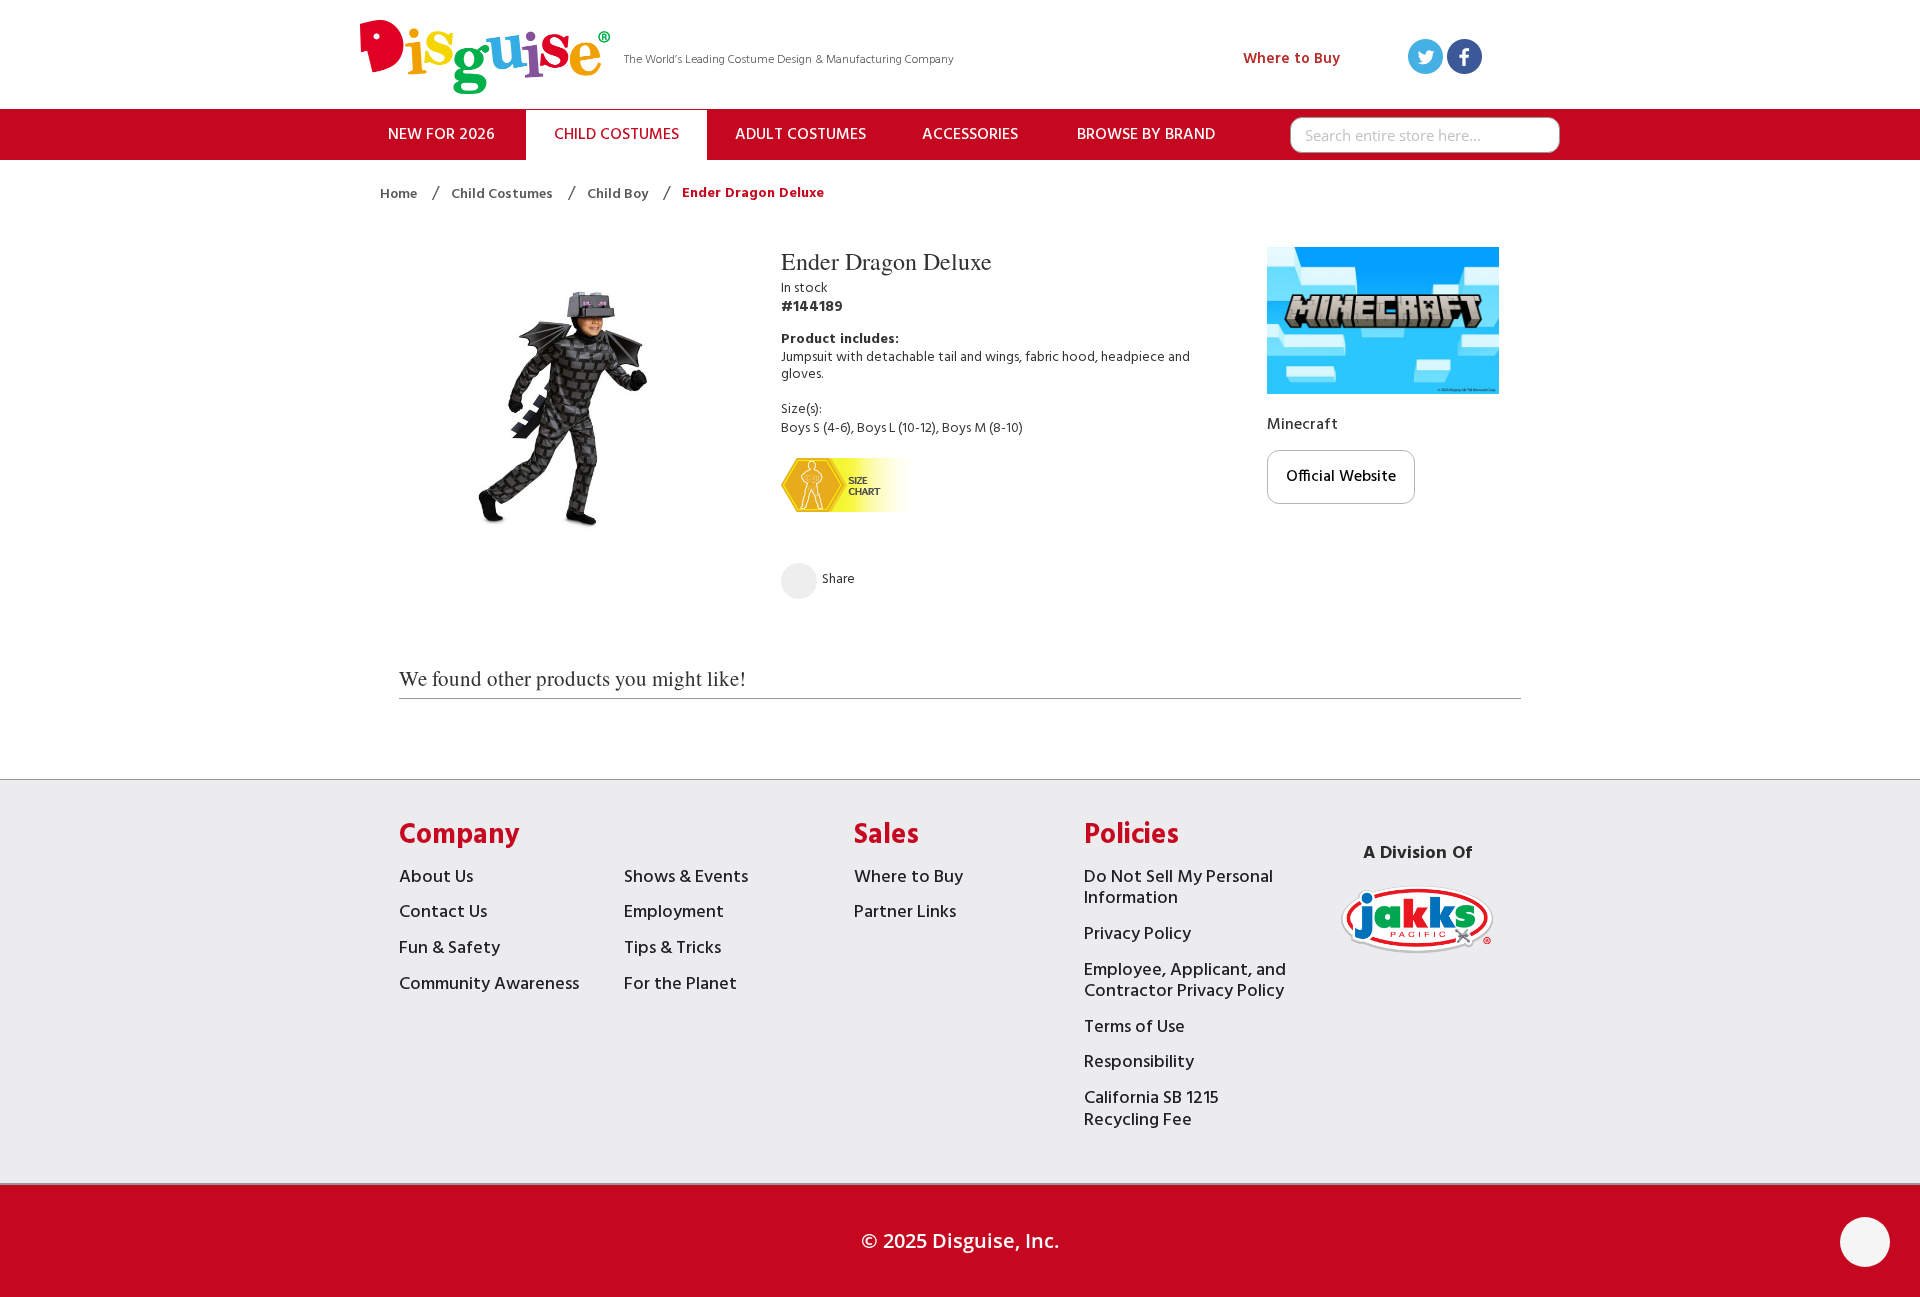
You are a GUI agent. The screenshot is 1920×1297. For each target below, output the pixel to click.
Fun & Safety (449, 950)
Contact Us (443, 914)
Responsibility (1139, 1064)
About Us (436, 879)
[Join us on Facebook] (1464, 59)
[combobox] (1425, 135)
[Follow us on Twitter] (1425, 59)
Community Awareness (489, 986)
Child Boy (619, 194)
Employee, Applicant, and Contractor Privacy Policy (1185, 983)
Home (400, 194)
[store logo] (485, 59)
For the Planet (680, 986)
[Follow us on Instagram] (1542, 59)
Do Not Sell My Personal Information (1178, 890)
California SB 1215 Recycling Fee (1151, 1111)
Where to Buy (1291, 59)
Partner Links (905, 914)
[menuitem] (441, 134)
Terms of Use (1134, 1029)
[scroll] (1865, 1242)
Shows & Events (686, 879)
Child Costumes (503, 194)
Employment (674, 914)
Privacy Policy (1137, 936)
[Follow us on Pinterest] (1503, 59)
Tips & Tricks (672, 950)
